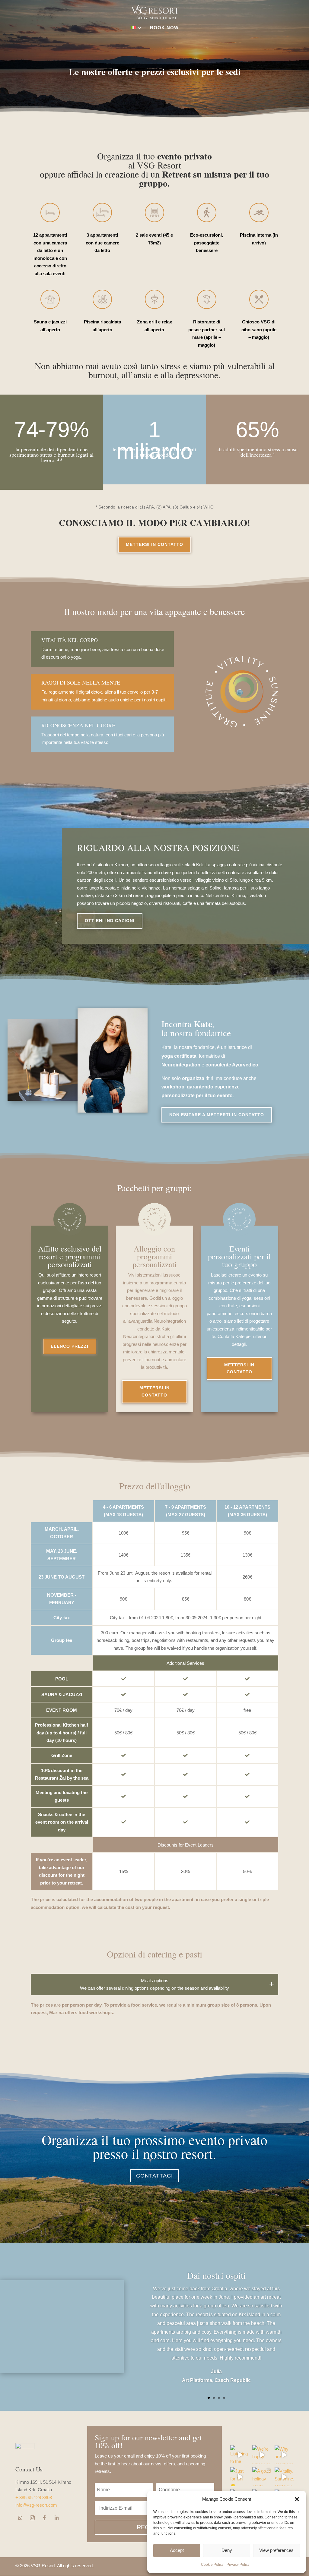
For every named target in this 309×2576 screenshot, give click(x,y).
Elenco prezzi (70, 1346)
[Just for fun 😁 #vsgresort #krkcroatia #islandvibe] (240, 2477)
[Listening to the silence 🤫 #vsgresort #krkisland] (240, 2455)
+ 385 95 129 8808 (34, 2497)
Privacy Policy (238, 2565)
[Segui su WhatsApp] (20, 2518)
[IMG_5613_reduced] (62, 2285)
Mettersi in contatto (154, 544)
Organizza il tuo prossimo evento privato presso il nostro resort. (154, 2146)
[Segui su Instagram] (32, 2518)
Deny (227, 2550)
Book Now (164, 28)
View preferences (276, 2550)
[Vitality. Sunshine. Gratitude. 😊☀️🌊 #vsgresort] (284, 2477)
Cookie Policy (212, 2565)
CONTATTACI (154, 2176)
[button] (297, 2499)
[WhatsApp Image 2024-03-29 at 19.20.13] (113, 1111)
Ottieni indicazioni (110, 921)
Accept (177, 2550)
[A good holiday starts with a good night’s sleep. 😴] (262, 2477)
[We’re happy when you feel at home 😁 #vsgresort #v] (262, 2455)
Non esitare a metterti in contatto (217, 1115)
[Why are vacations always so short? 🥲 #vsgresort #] (284, 2455)
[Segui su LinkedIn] (56, 2518)
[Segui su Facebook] (44, 2518)
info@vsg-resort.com (36, 2505)
